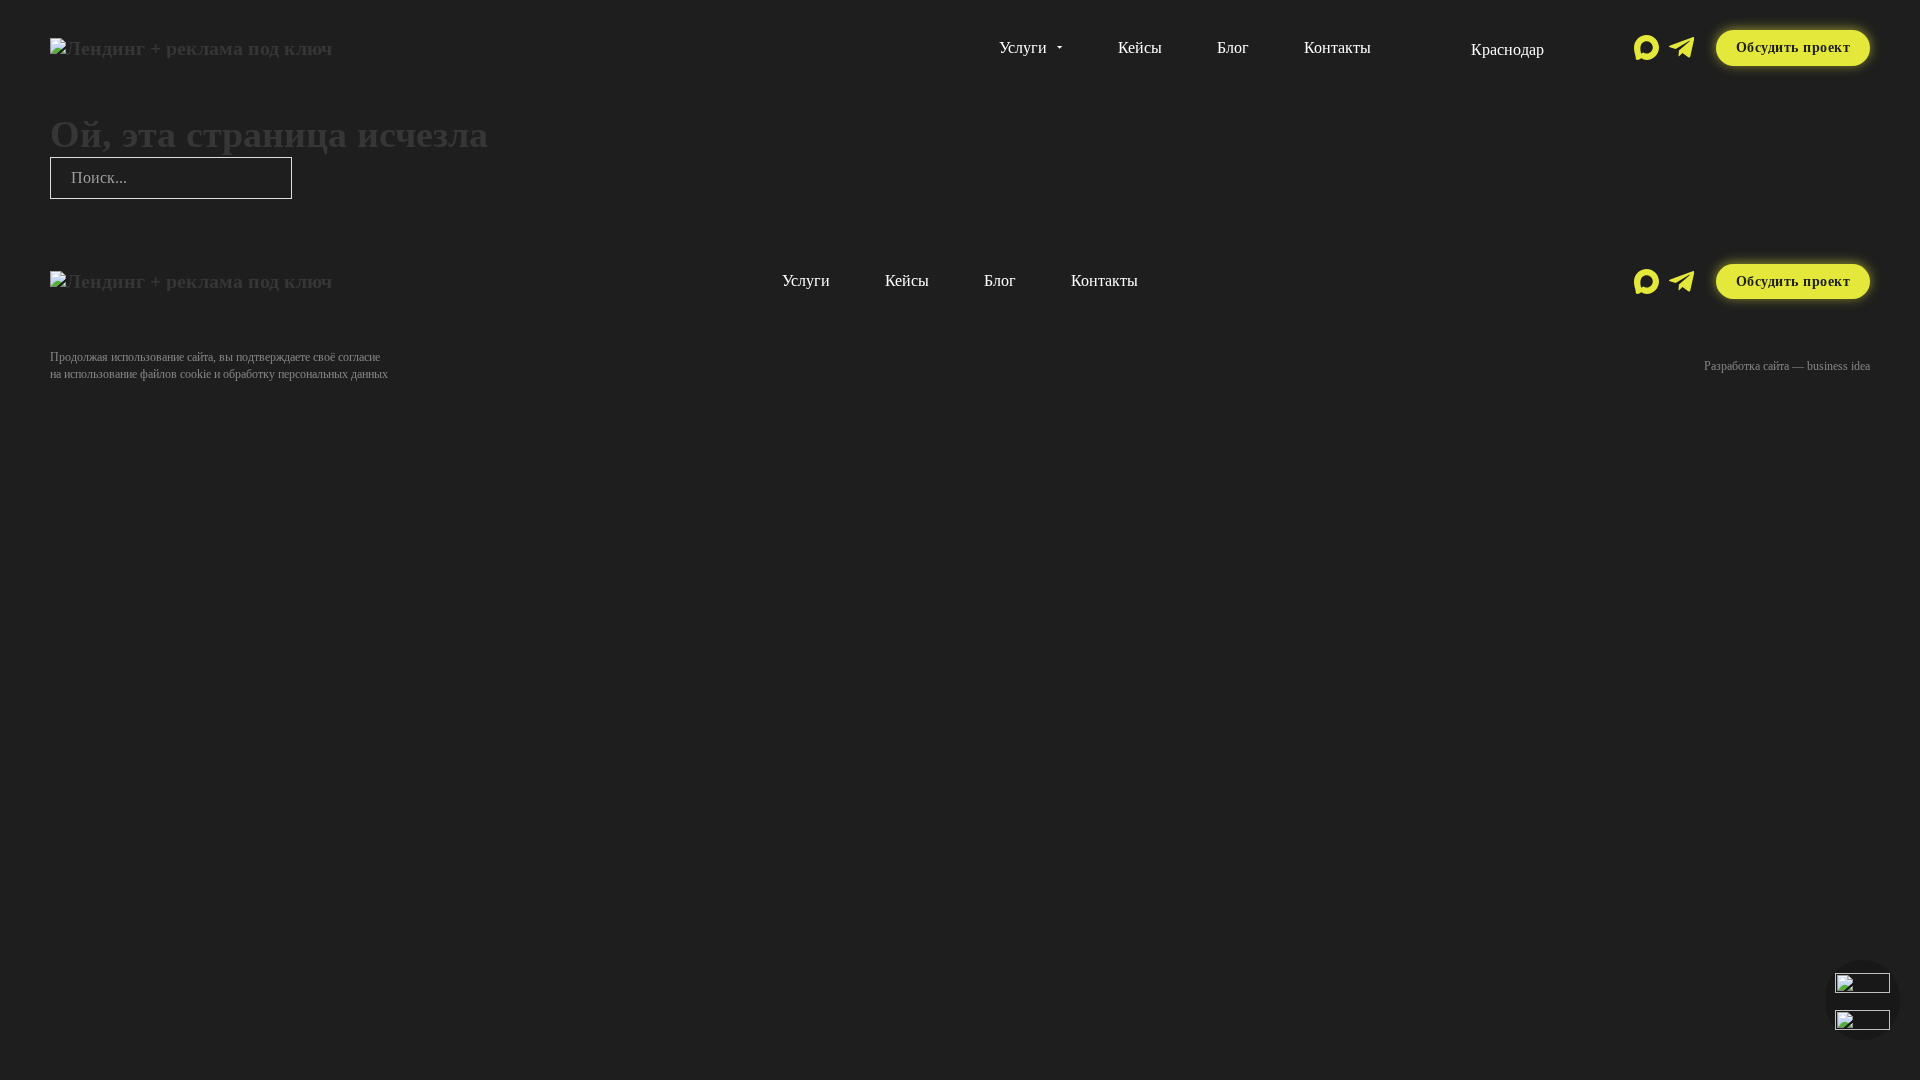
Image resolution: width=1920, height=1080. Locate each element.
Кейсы (1140, 47)
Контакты (1337, 47)
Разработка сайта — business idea (1787, 366)
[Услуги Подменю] (1060, 47)
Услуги (1023, 47)
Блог (1233, 47)
